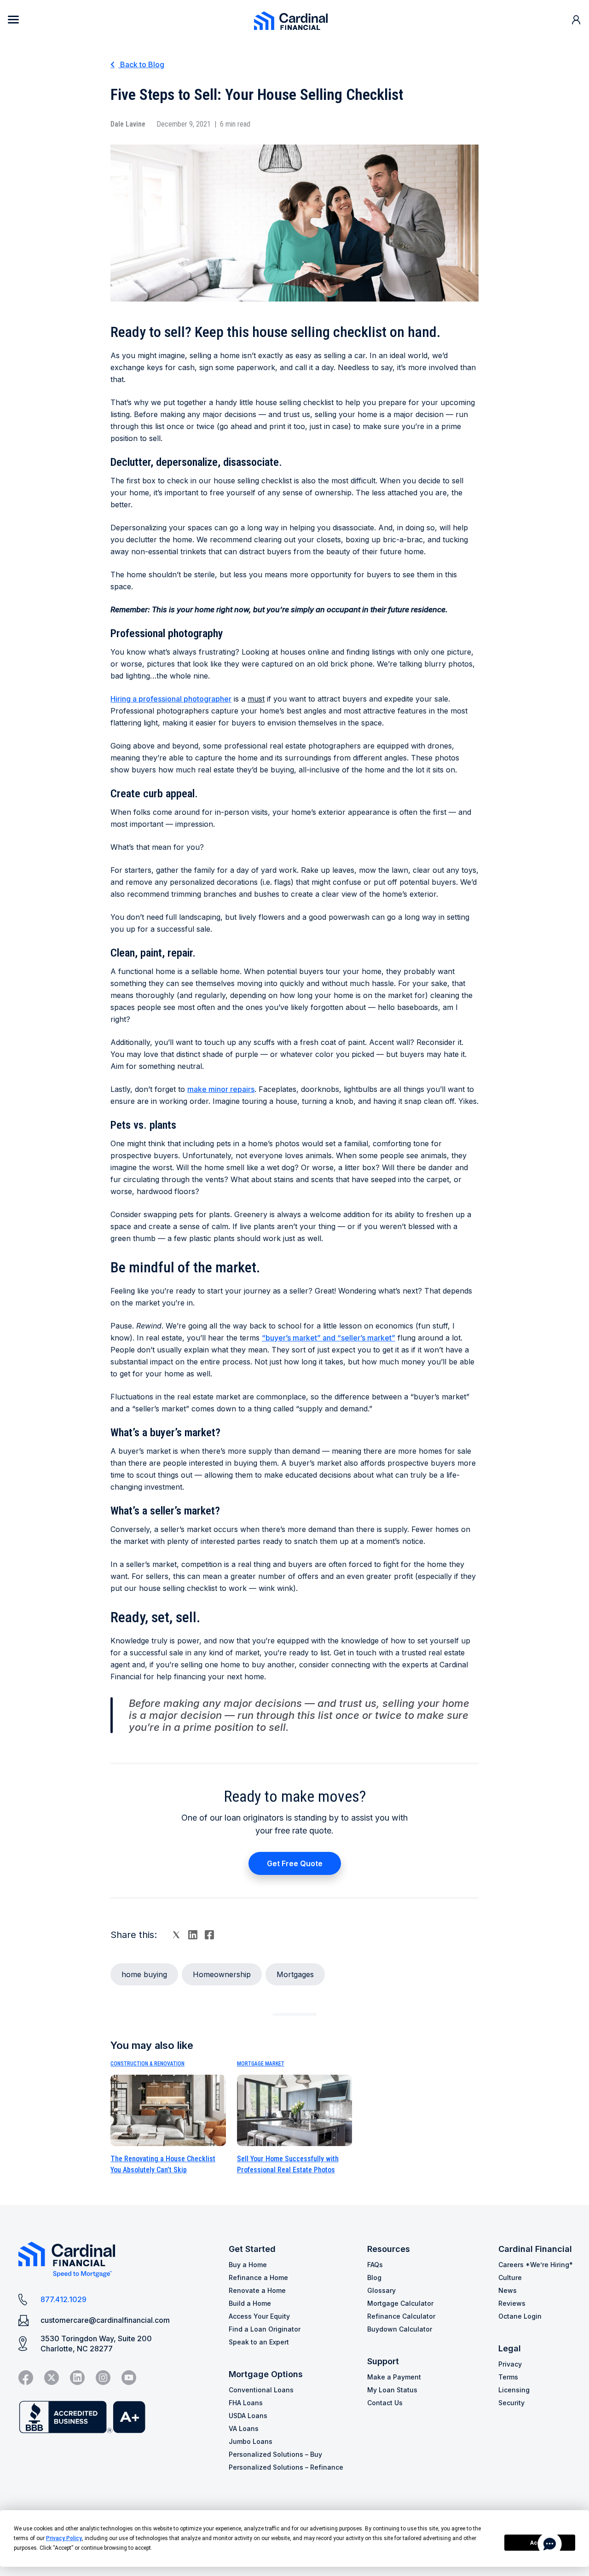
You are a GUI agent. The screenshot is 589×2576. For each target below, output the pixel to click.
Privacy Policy (64, 2538)
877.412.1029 (64, 2299)
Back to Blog (141, 64)
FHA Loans (246, 2403)
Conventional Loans (261, 2390)
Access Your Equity (259, 2316)
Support (383, 2361)
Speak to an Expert (259, 2342)
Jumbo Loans (251, 2441)
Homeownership (222, 1974)
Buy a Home (248, 2265)
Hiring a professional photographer (171, 699)
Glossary (381, 2290)
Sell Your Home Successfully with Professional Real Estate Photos (288, 2164)
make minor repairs (221, 1089)
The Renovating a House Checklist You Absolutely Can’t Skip (163, 2164)
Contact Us (385, 2403)
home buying (144, 1974)
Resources (389, 2249)
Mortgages (295, 1974)
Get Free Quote (295, 1863)
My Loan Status (392, 2390)
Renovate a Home (257, 2290)
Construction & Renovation (147, 2064)
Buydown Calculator (400, 2329)
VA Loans (244, 2428)
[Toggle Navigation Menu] (13, 20)
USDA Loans (248, 2416)
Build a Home (250, 2303)
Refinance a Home (258, 2277)
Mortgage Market (261, 2064)
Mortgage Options (266, 2374)
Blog (374, 2277)
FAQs (375, 2265)
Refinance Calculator (401, 2316)
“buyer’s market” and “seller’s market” (329, 1338)
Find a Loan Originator (265, 2329)
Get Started (252, 2249)
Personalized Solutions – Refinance (286, 2467)
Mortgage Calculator (400, 2303)
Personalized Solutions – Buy (275, 2454)
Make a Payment (394, 2377)
